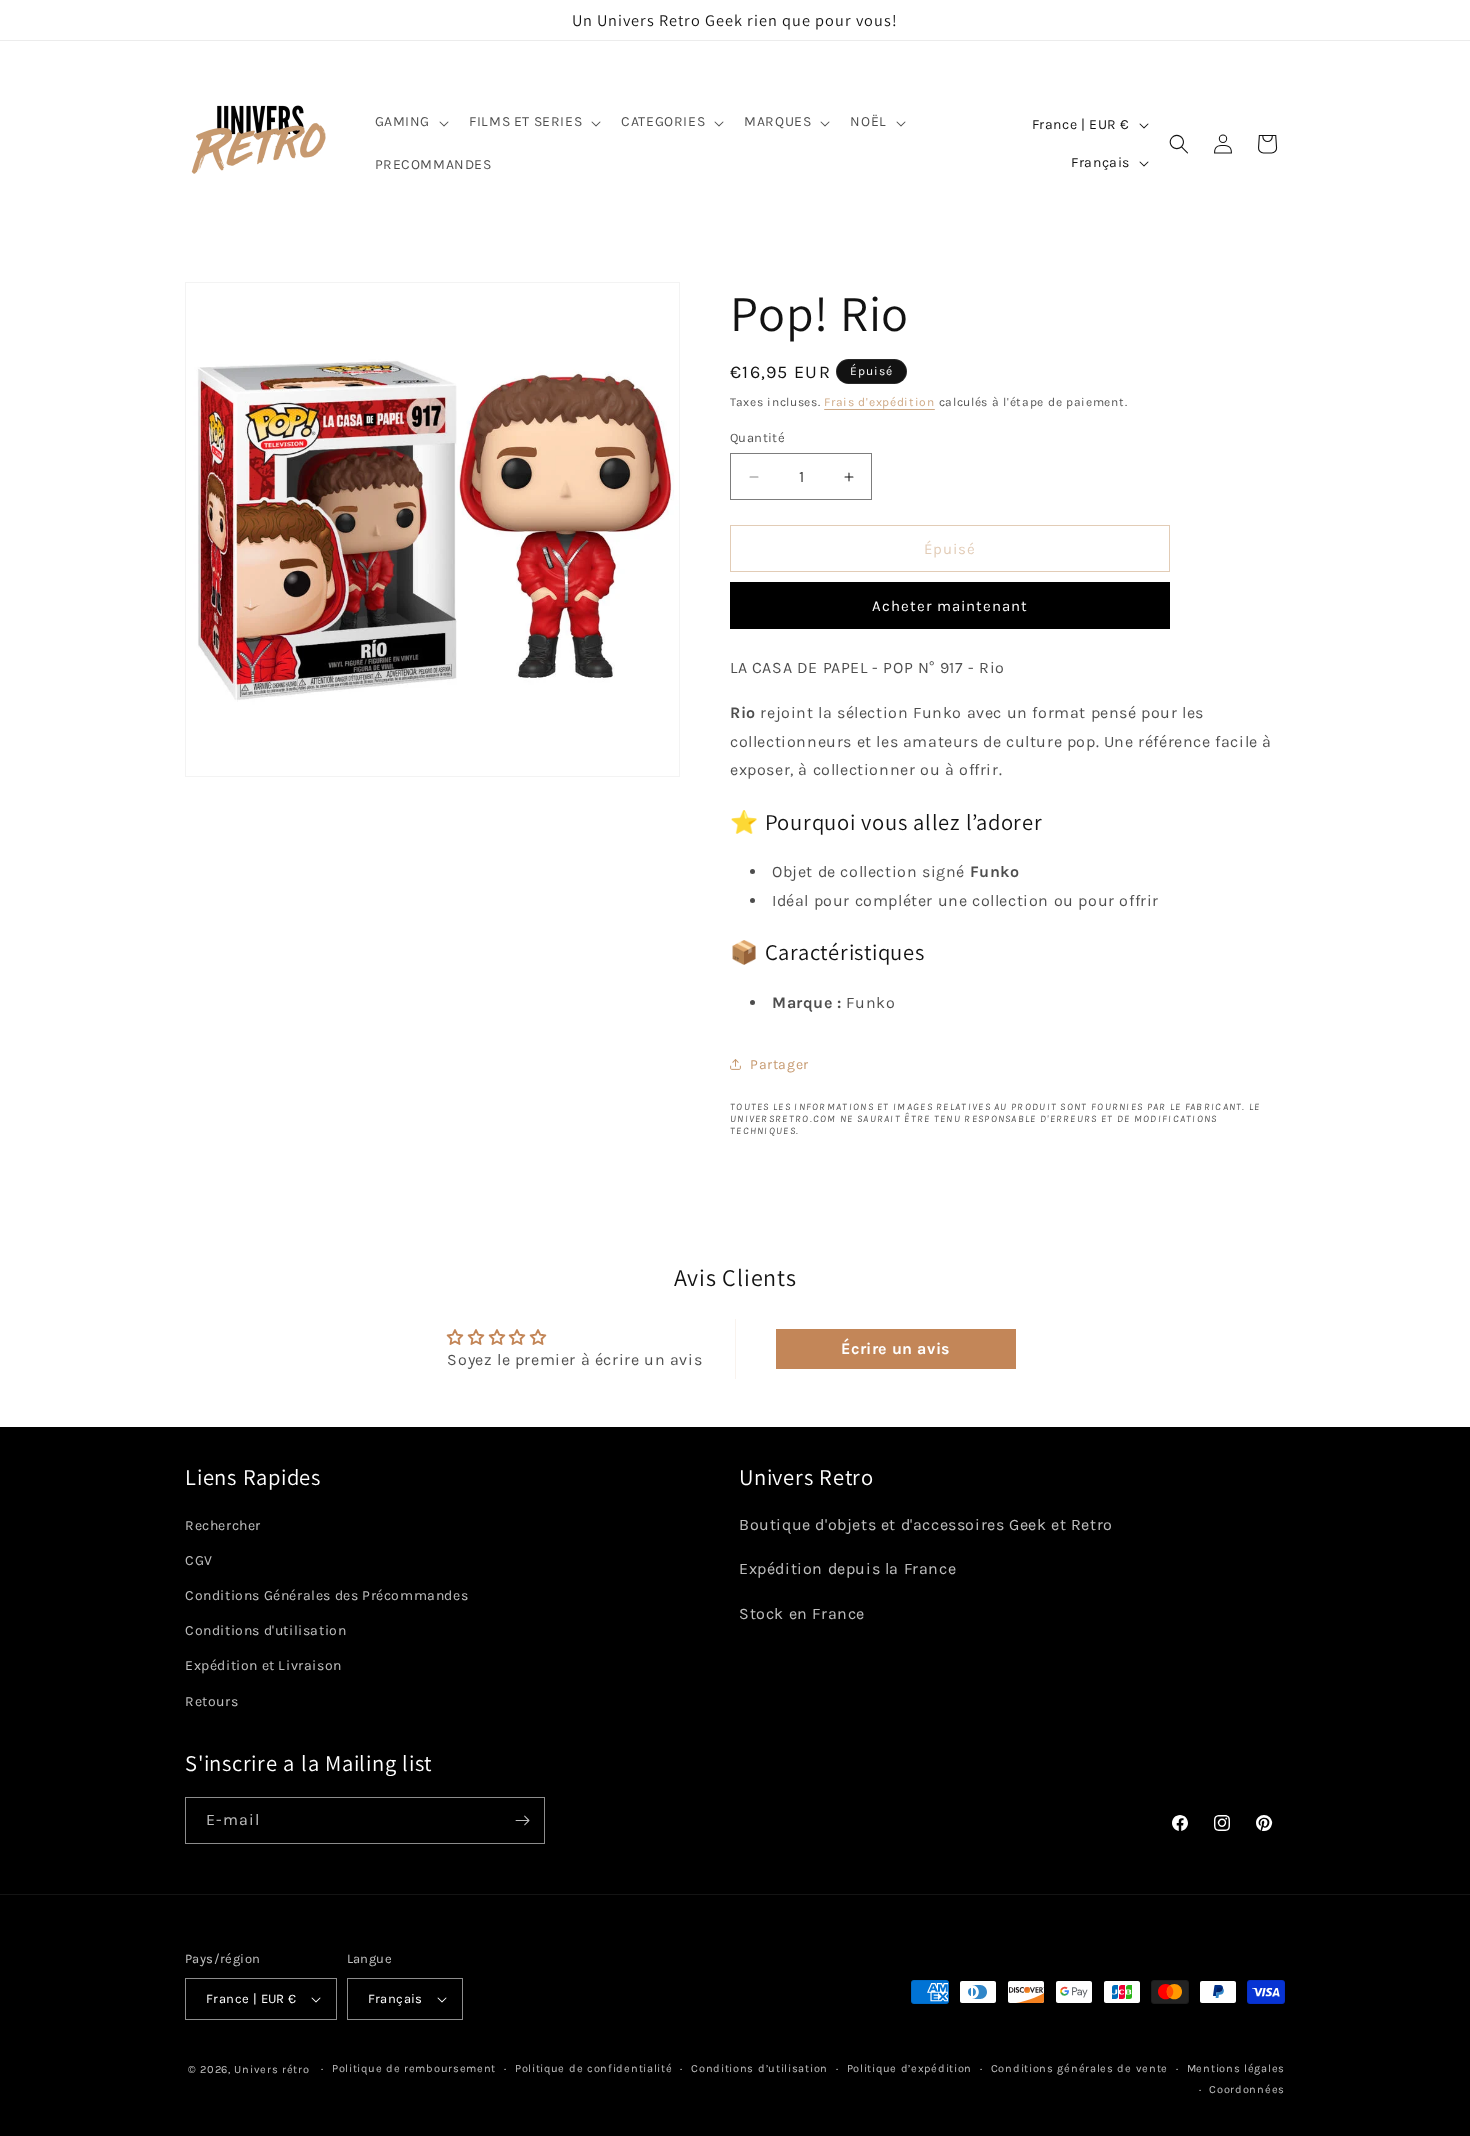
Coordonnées (1247, 2089)
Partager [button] (779, 1064)
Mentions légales (1236, 2068)
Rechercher (223, 1525)
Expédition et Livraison (263, 1666)
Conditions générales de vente (1079, 2068)
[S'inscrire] (522, 1820)
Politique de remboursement (414, 2068)
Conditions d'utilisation (265, 1630)
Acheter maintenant (950, 606)
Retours (211, 1701)
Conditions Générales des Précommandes (326, 1595)
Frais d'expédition (879, 402)
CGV (199, 1560)
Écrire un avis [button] (895, 1348)
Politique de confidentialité (594, 2068)
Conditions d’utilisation (759, 2068)
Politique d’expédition (909, 2068)
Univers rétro (273, 2069)
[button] (410, 122)
